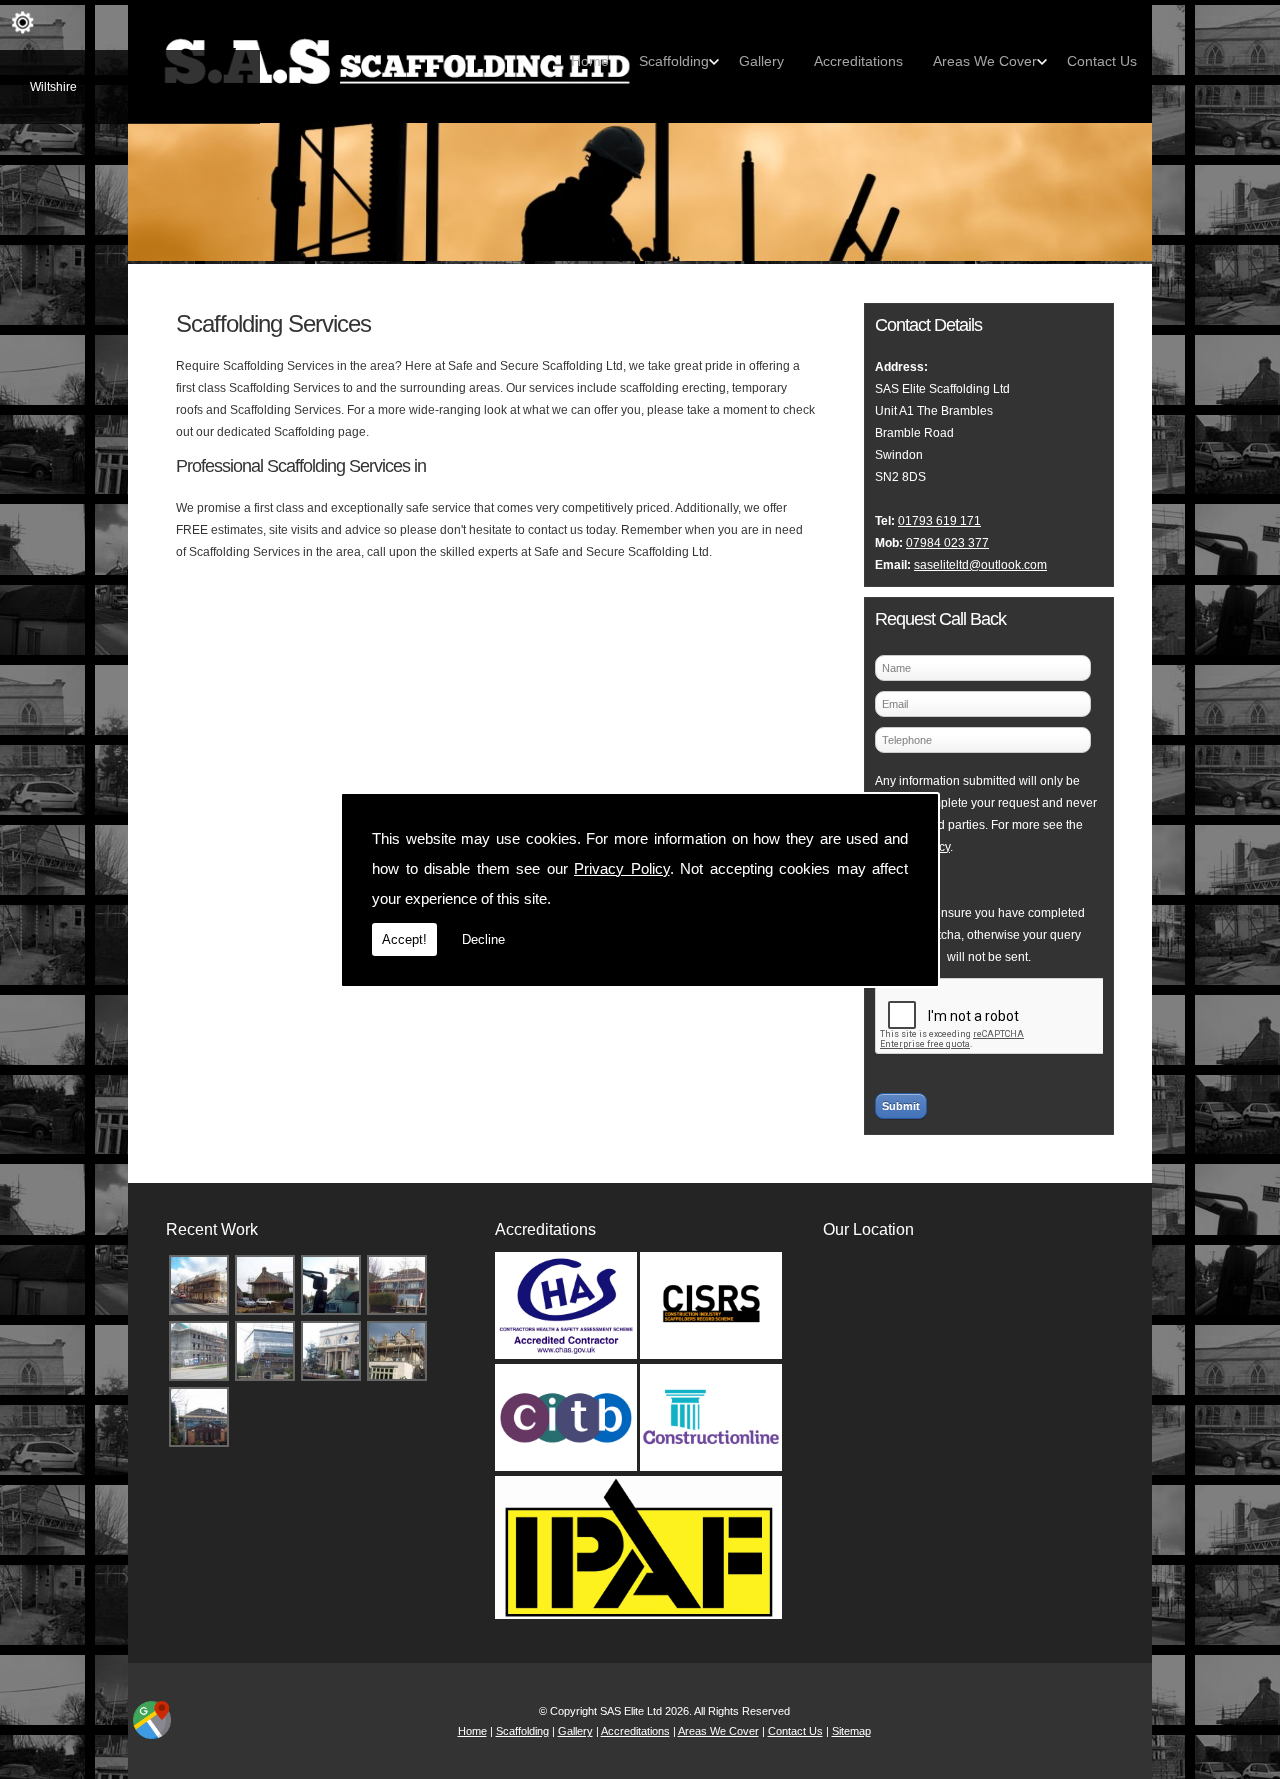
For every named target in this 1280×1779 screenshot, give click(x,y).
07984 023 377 (947, 543)
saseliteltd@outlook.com (980, 565)
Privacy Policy (622, 868)
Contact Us (1102, 61)
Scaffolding (674, 61)
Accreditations (858, 61)
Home (590, 61)
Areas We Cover (985, 61)
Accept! (404, 939)
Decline (483, 939)
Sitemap (851, 1731)
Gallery (761, 61)
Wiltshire (53, 87)
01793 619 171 (939, 521)
